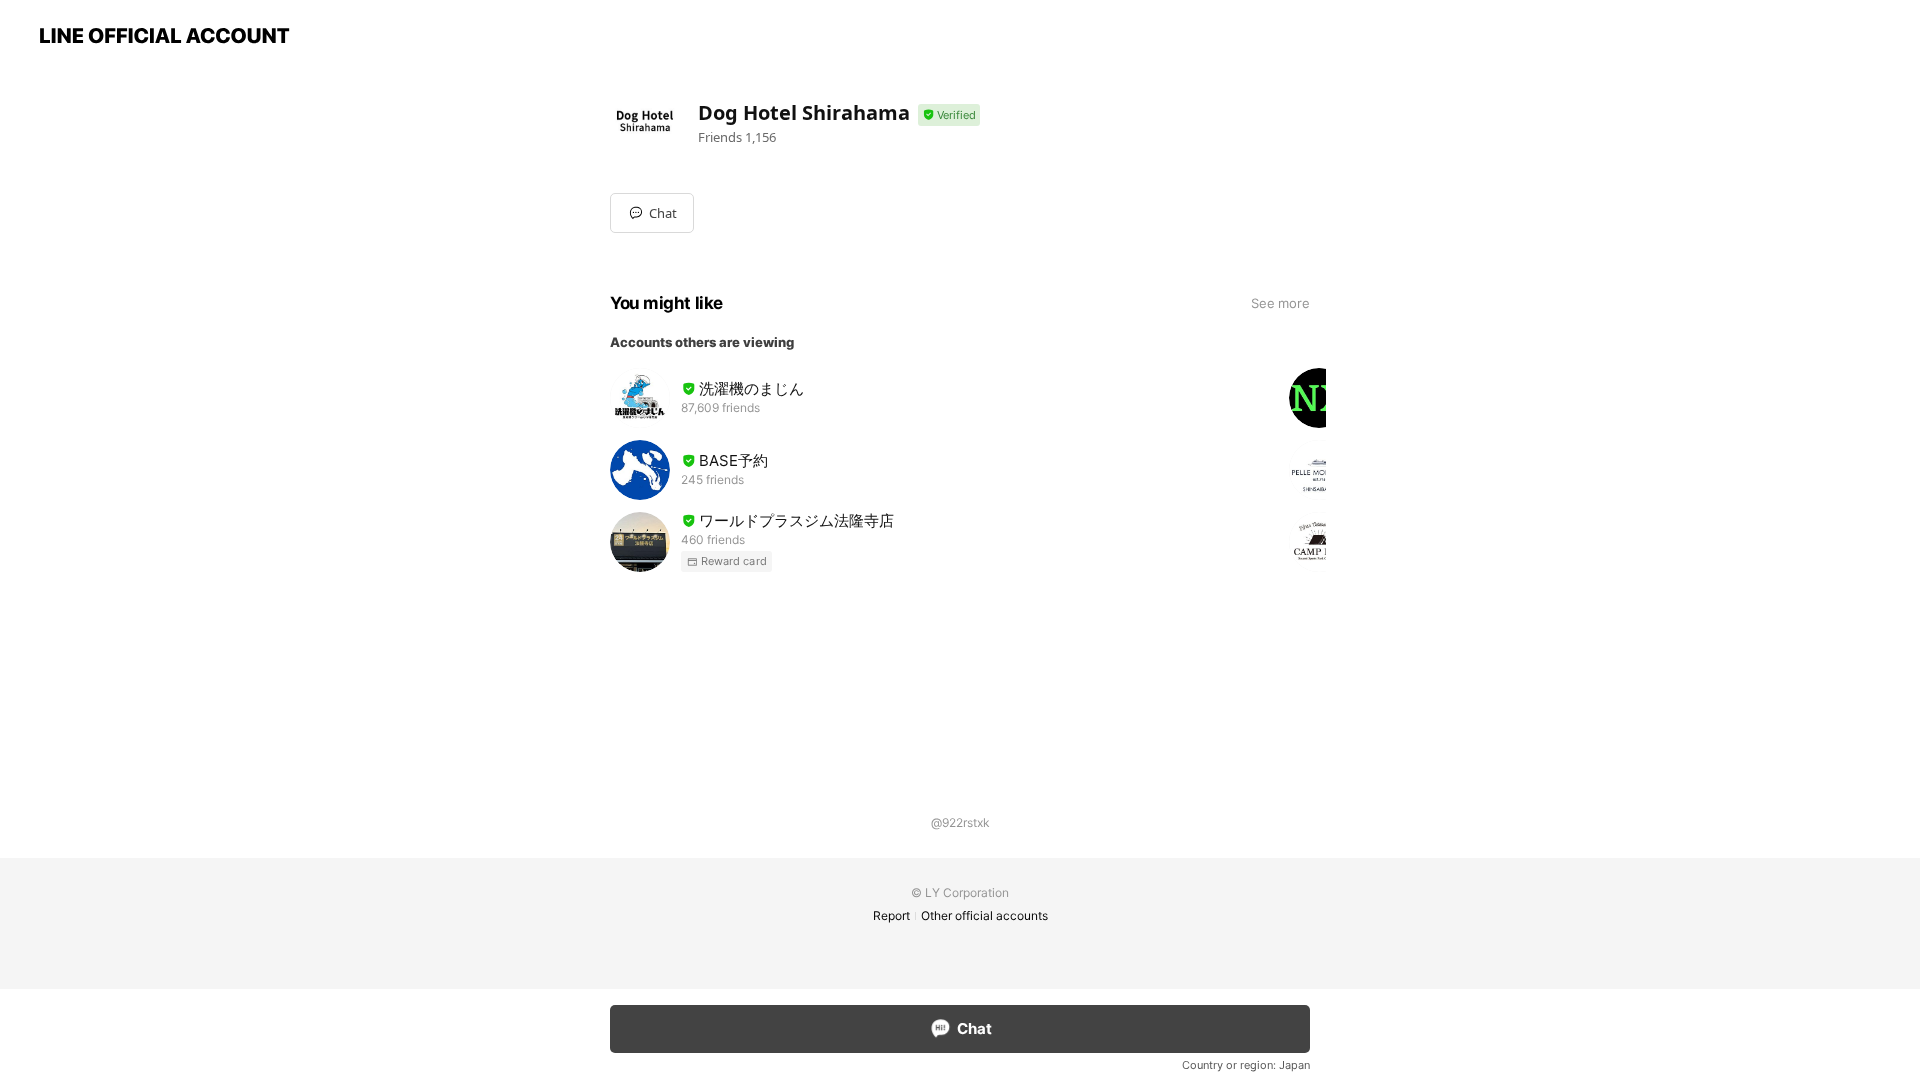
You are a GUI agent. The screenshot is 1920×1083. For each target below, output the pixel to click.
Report (891, 915)
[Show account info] (949, 115)
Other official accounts (984, 915)
